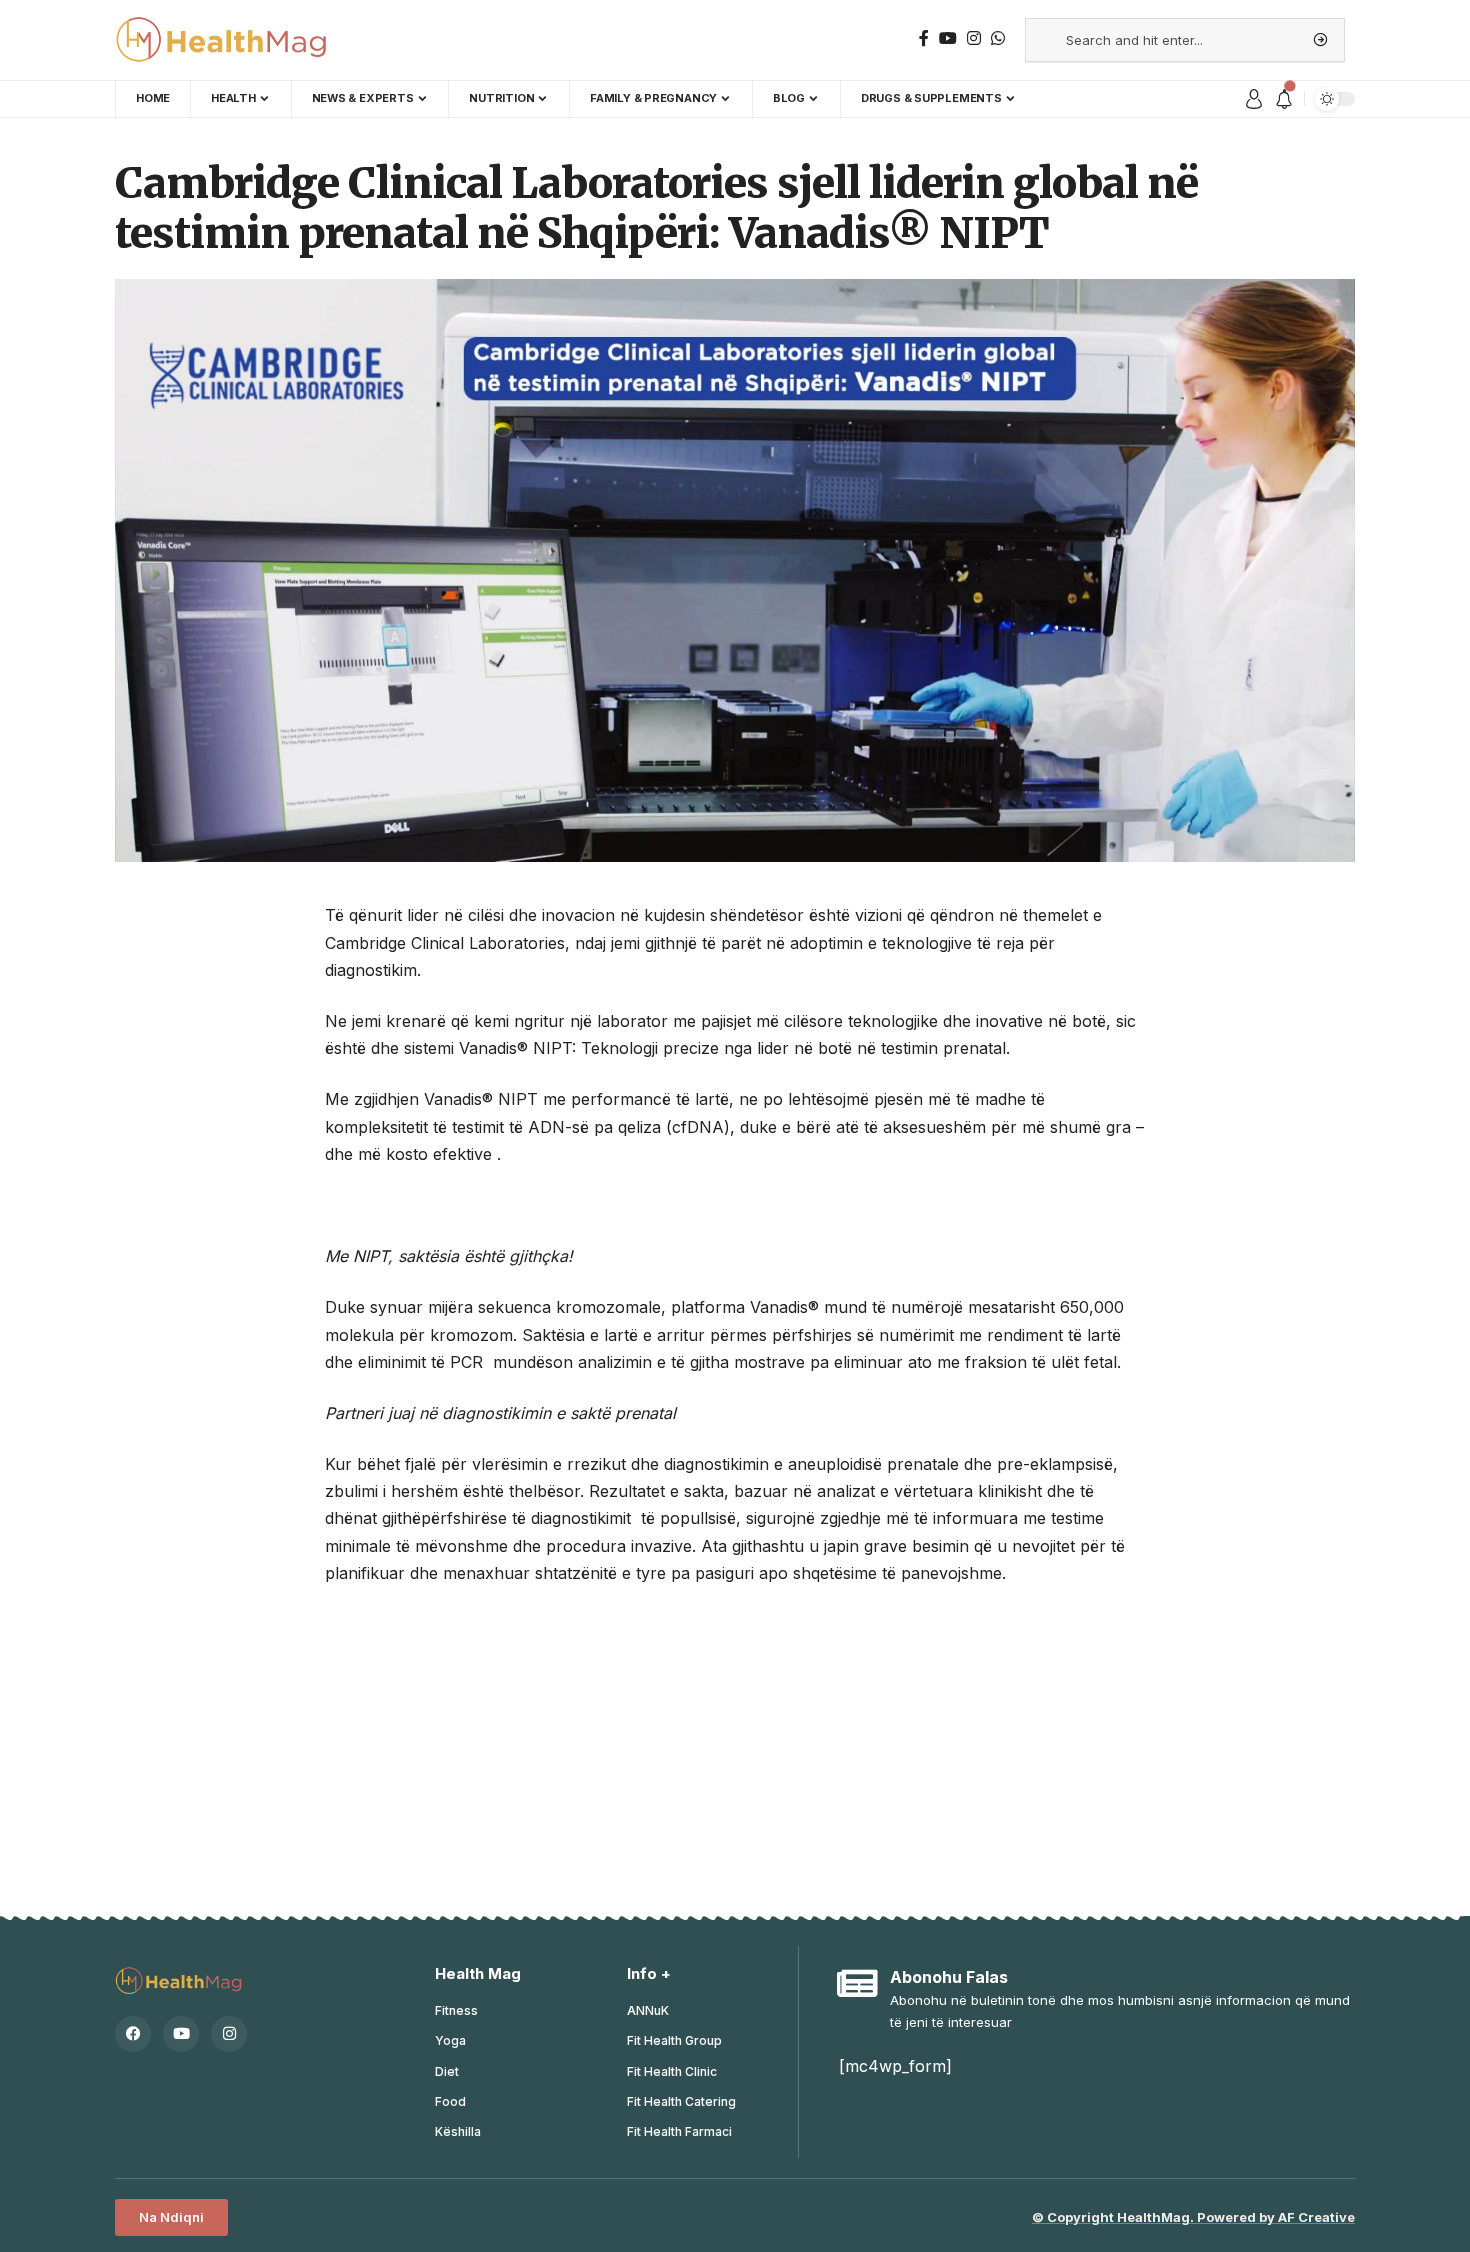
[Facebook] (133, 2034)
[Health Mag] (223, 40)
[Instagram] (229, 2034)
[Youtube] (181, 2034)
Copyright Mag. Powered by (1193, 2217)
